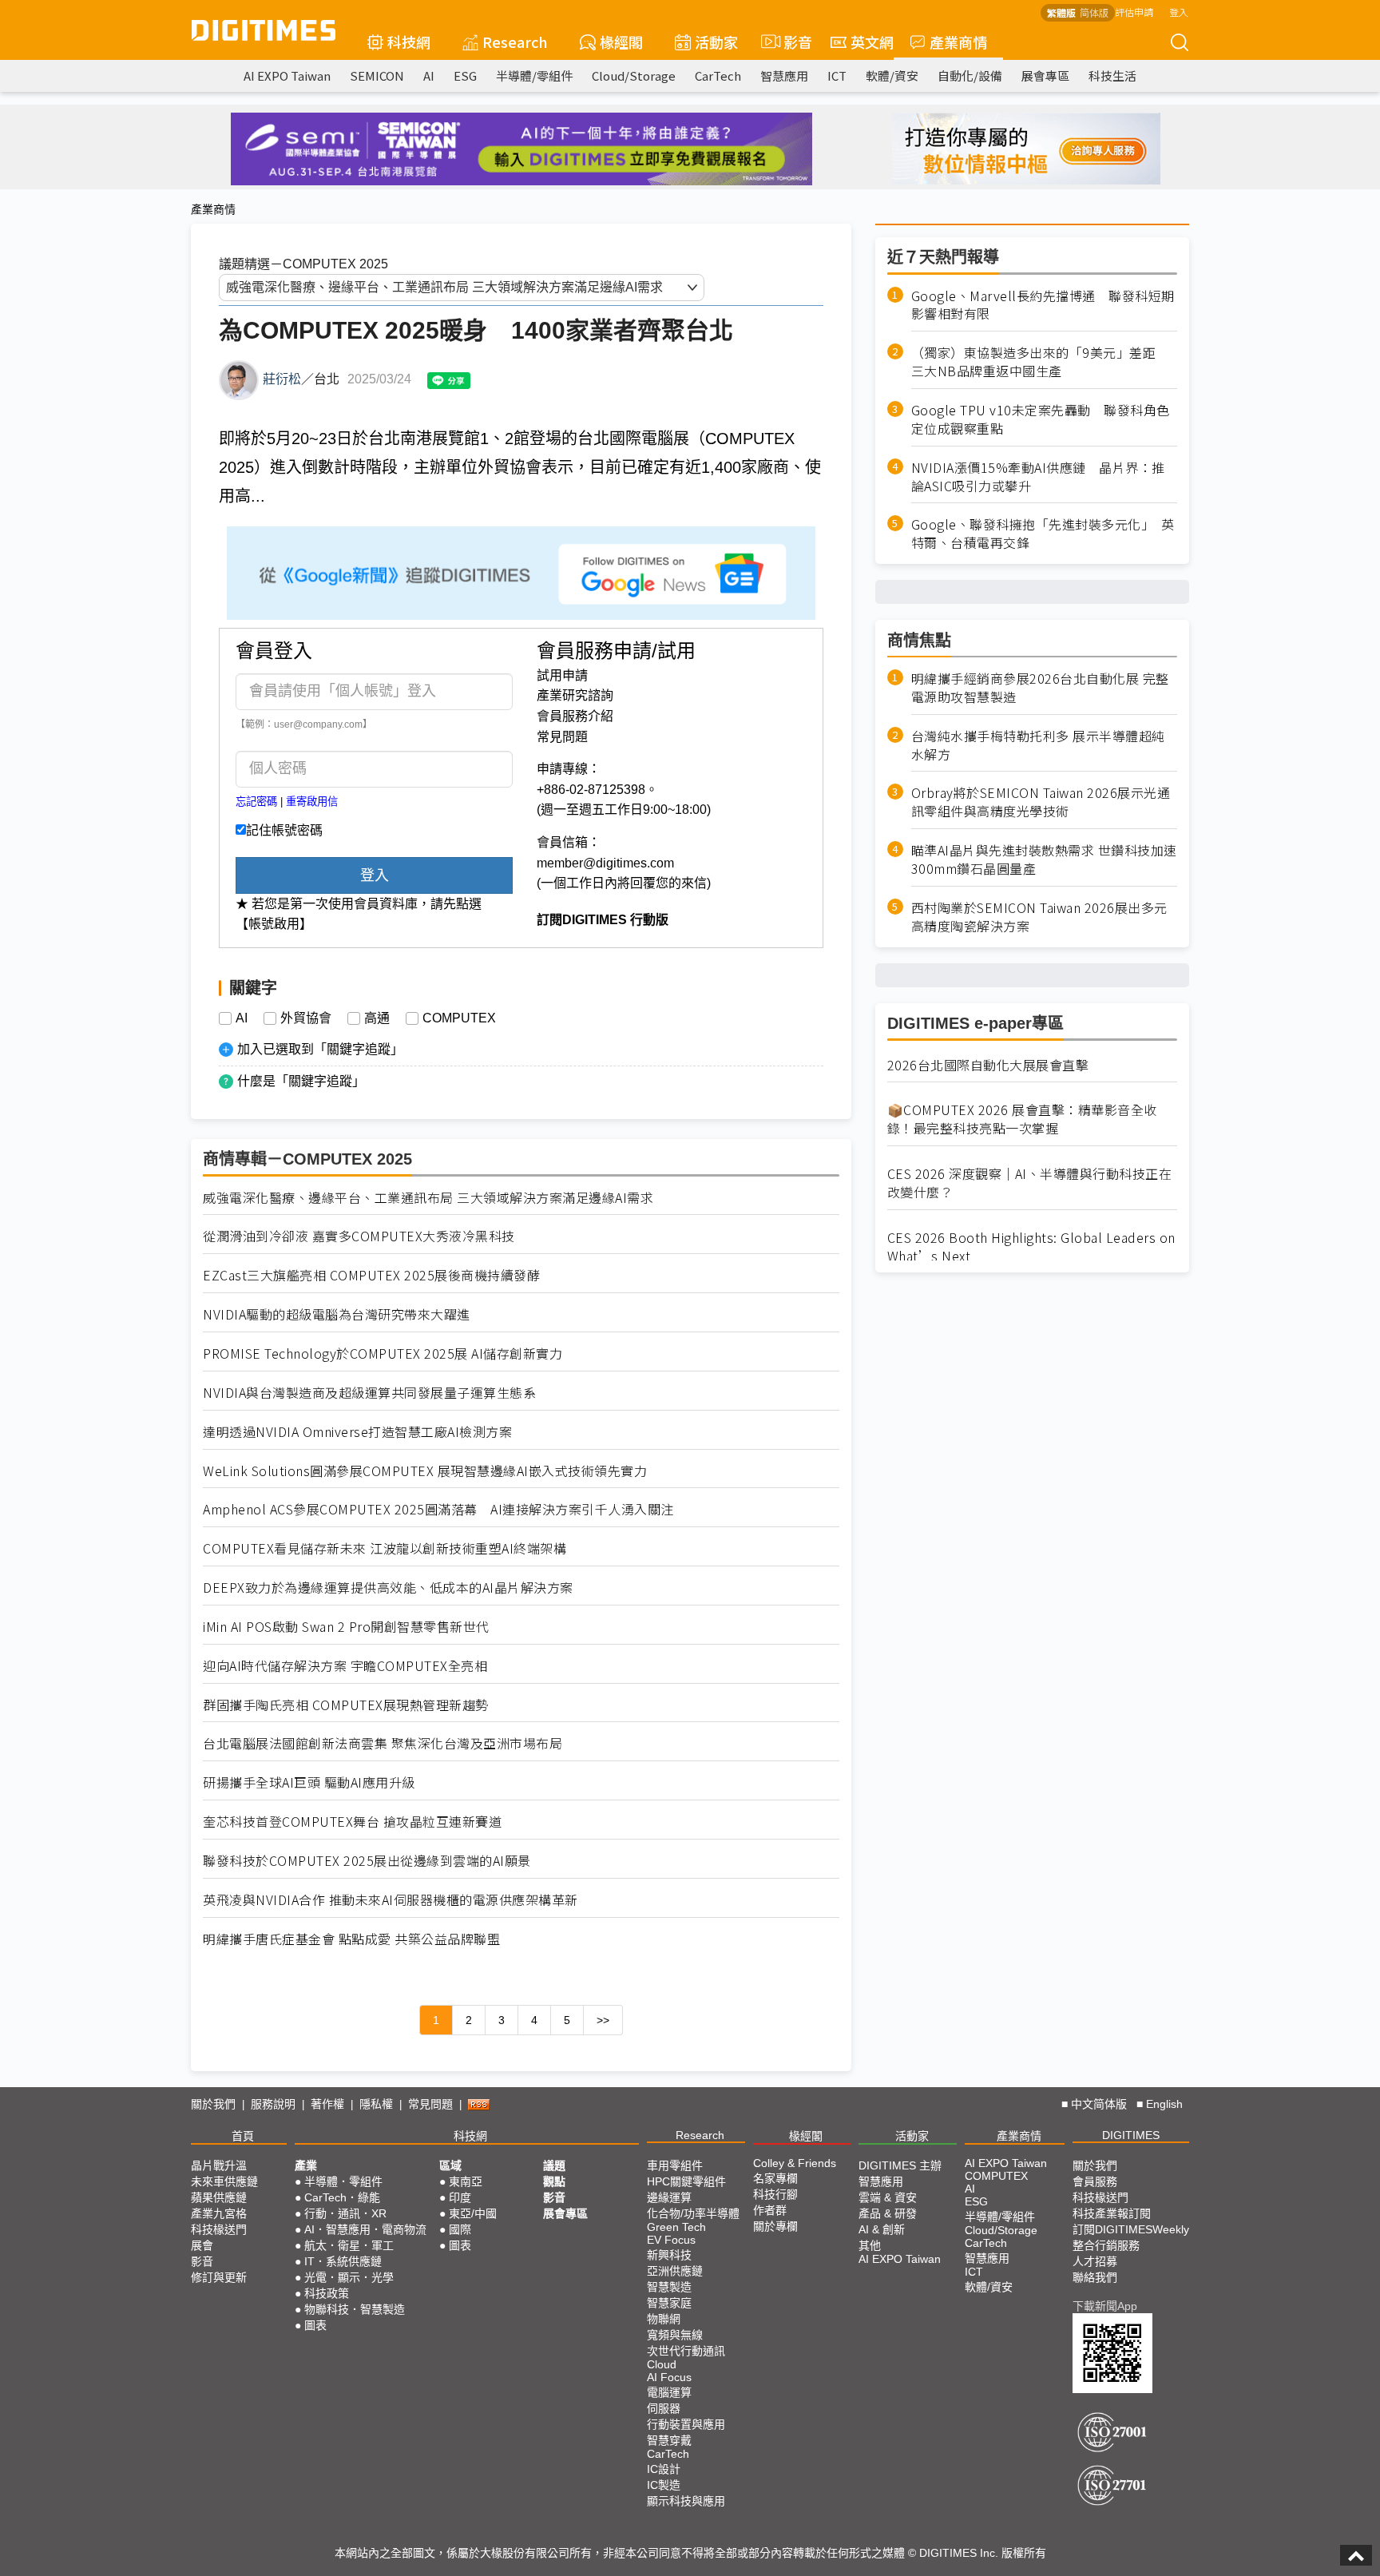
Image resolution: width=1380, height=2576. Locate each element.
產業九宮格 (219, 2213)
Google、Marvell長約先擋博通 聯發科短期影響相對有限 (1043, 305)
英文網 (872, 42)
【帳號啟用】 (274, 924)
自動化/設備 (970, 75)
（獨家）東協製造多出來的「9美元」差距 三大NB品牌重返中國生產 (1040, 363)
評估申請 (1134, 12)
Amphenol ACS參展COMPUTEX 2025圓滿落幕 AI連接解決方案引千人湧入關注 (438, 1509)
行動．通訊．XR (345, 2213)
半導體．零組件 (343, 2181)
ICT (837, 75)
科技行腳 (775, 2194)
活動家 (716, 42)
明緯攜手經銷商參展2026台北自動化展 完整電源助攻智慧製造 (1040, 688)
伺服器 (664, 2408)
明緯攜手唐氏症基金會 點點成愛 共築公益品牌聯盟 (351, 1939)
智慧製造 (669, 2287)
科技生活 (1112, 75)
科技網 (409, 42)
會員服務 (1095, 2181)
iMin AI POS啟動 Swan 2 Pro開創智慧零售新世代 (346, 1627)
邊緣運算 (669, 2197)
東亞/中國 (473, 2213)
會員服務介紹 (575, 716)
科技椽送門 (219, 2229)
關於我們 (213, 2104)
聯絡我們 (1095, 2277)
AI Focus (669, 2377)
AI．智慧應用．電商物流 (365, 2229)
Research (515, 42)
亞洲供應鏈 (675, 2271)
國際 (460, 2229)
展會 (202, 2245)
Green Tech (676, 2227)
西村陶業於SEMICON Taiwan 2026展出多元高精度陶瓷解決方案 (1039, 917)
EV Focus (671, 2240)
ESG (465, 75)
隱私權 (376, 2104)
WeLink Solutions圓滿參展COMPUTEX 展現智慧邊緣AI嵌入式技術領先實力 (425, 1471)
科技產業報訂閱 (1112, 2213)
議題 (554, 2165)
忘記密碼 (256, 802)
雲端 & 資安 (888, 2197)
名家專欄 (775, 2178)
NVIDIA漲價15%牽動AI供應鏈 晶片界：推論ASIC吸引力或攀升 (1038, 477)
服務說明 (273, 2104)
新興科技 (669, 2255)
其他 (870, 2245)
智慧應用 (784, 75)
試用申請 (562, 675)
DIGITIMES (1131, 2135)
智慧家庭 (669, 2303)
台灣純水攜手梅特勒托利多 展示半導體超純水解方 (1038, 745)
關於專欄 (775, 2226)
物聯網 (664, 2319)
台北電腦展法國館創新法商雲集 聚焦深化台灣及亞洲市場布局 (383, 1743)
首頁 (243, 2136)
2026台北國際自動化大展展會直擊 (988, 1065)
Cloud (662, 2364)
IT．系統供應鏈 (343, 2261)
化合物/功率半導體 (693, 2213)
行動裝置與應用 (686, 2424)
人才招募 (1095, 2261)
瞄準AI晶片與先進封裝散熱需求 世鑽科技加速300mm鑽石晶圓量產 (1044, 860)
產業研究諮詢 (575, 695)
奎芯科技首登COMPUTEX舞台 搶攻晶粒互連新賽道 (352, 1822)
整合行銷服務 (1106, 2245)
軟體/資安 (892, 75)
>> (603, 2020)
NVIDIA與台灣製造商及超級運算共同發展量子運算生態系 (369, 1393)
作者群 (770, 2210)
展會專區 (1045, 75)
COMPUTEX (459, 1018)
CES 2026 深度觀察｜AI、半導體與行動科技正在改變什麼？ (1030, 1183)
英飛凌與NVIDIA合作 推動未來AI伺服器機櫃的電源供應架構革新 (391, 1900)
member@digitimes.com (605, 863)
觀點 (554, 2181)
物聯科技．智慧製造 (355, 2309)
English (1164, 2104)
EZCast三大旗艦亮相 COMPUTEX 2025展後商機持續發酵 (371, 1275)
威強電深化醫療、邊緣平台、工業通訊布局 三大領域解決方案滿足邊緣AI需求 (428, 1198)
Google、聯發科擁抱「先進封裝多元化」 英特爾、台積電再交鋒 (1043, 534)
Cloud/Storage (634, 75)
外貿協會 (306, 1018)
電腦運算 (669, 2392)
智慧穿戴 (669, 2440)
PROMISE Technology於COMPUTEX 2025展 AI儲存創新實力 (383, 1353)
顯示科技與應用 (686, 2501)
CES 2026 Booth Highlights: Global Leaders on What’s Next (1031, 1247)
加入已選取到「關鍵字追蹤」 (320, 1049)
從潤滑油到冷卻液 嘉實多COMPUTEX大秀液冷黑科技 (359, 1236)
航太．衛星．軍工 (349, 2245)
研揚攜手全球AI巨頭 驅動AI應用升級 (309, 1782)
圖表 (315, 2325)
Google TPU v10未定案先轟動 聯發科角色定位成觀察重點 (1041, 419)
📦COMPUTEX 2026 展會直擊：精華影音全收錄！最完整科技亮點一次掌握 (1022, 1120)
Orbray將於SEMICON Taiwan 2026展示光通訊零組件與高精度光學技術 (1041, 803)
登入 (1179, 12)
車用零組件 (675, 2165)
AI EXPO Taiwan (287, 75)
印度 (460, 2197)
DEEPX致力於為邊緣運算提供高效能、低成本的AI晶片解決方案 (388, 1588)
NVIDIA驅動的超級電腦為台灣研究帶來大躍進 (337, 1314)
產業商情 (958, 42)
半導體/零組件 (534, 75)
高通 (377, 1018)
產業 (306, 2165)
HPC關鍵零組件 (686, 2181)
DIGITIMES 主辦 (900, 2165)
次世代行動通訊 (686, 2351)
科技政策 (327, 2293)
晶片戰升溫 (219, 2165)
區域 (450, 2165)
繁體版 (1061, 12)
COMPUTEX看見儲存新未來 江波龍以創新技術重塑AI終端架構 (385, 1548)
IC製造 (664, 2485)
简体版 (1094, 12)
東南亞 (466, 2181)
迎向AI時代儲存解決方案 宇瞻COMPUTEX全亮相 (345, 1666)
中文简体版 (1099, 2104)
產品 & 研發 (888, 2213)
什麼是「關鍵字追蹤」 (301, 1081)
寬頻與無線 (675, 2335)
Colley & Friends (795, 2163)
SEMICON (377, 75)
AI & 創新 (882, 2229)
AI (429, 75)
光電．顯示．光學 (349, 2277)
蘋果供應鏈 (219, 2197)
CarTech (718, 75)
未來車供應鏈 (224, 2181)
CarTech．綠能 (342, 2197)
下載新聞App (1105, 2306)
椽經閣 (621, 42)
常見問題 (562, 737)
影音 (791, 42)
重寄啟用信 (312, 802)
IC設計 (664, 2469)
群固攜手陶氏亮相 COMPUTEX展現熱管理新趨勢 (346, 1705)
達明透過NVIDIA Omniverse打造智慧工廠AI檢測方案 (357, 1432)
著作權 (327, 2104)
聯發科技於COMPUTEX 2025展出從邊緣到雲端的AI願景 (367, 1861)
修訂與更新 (219, 2277)
